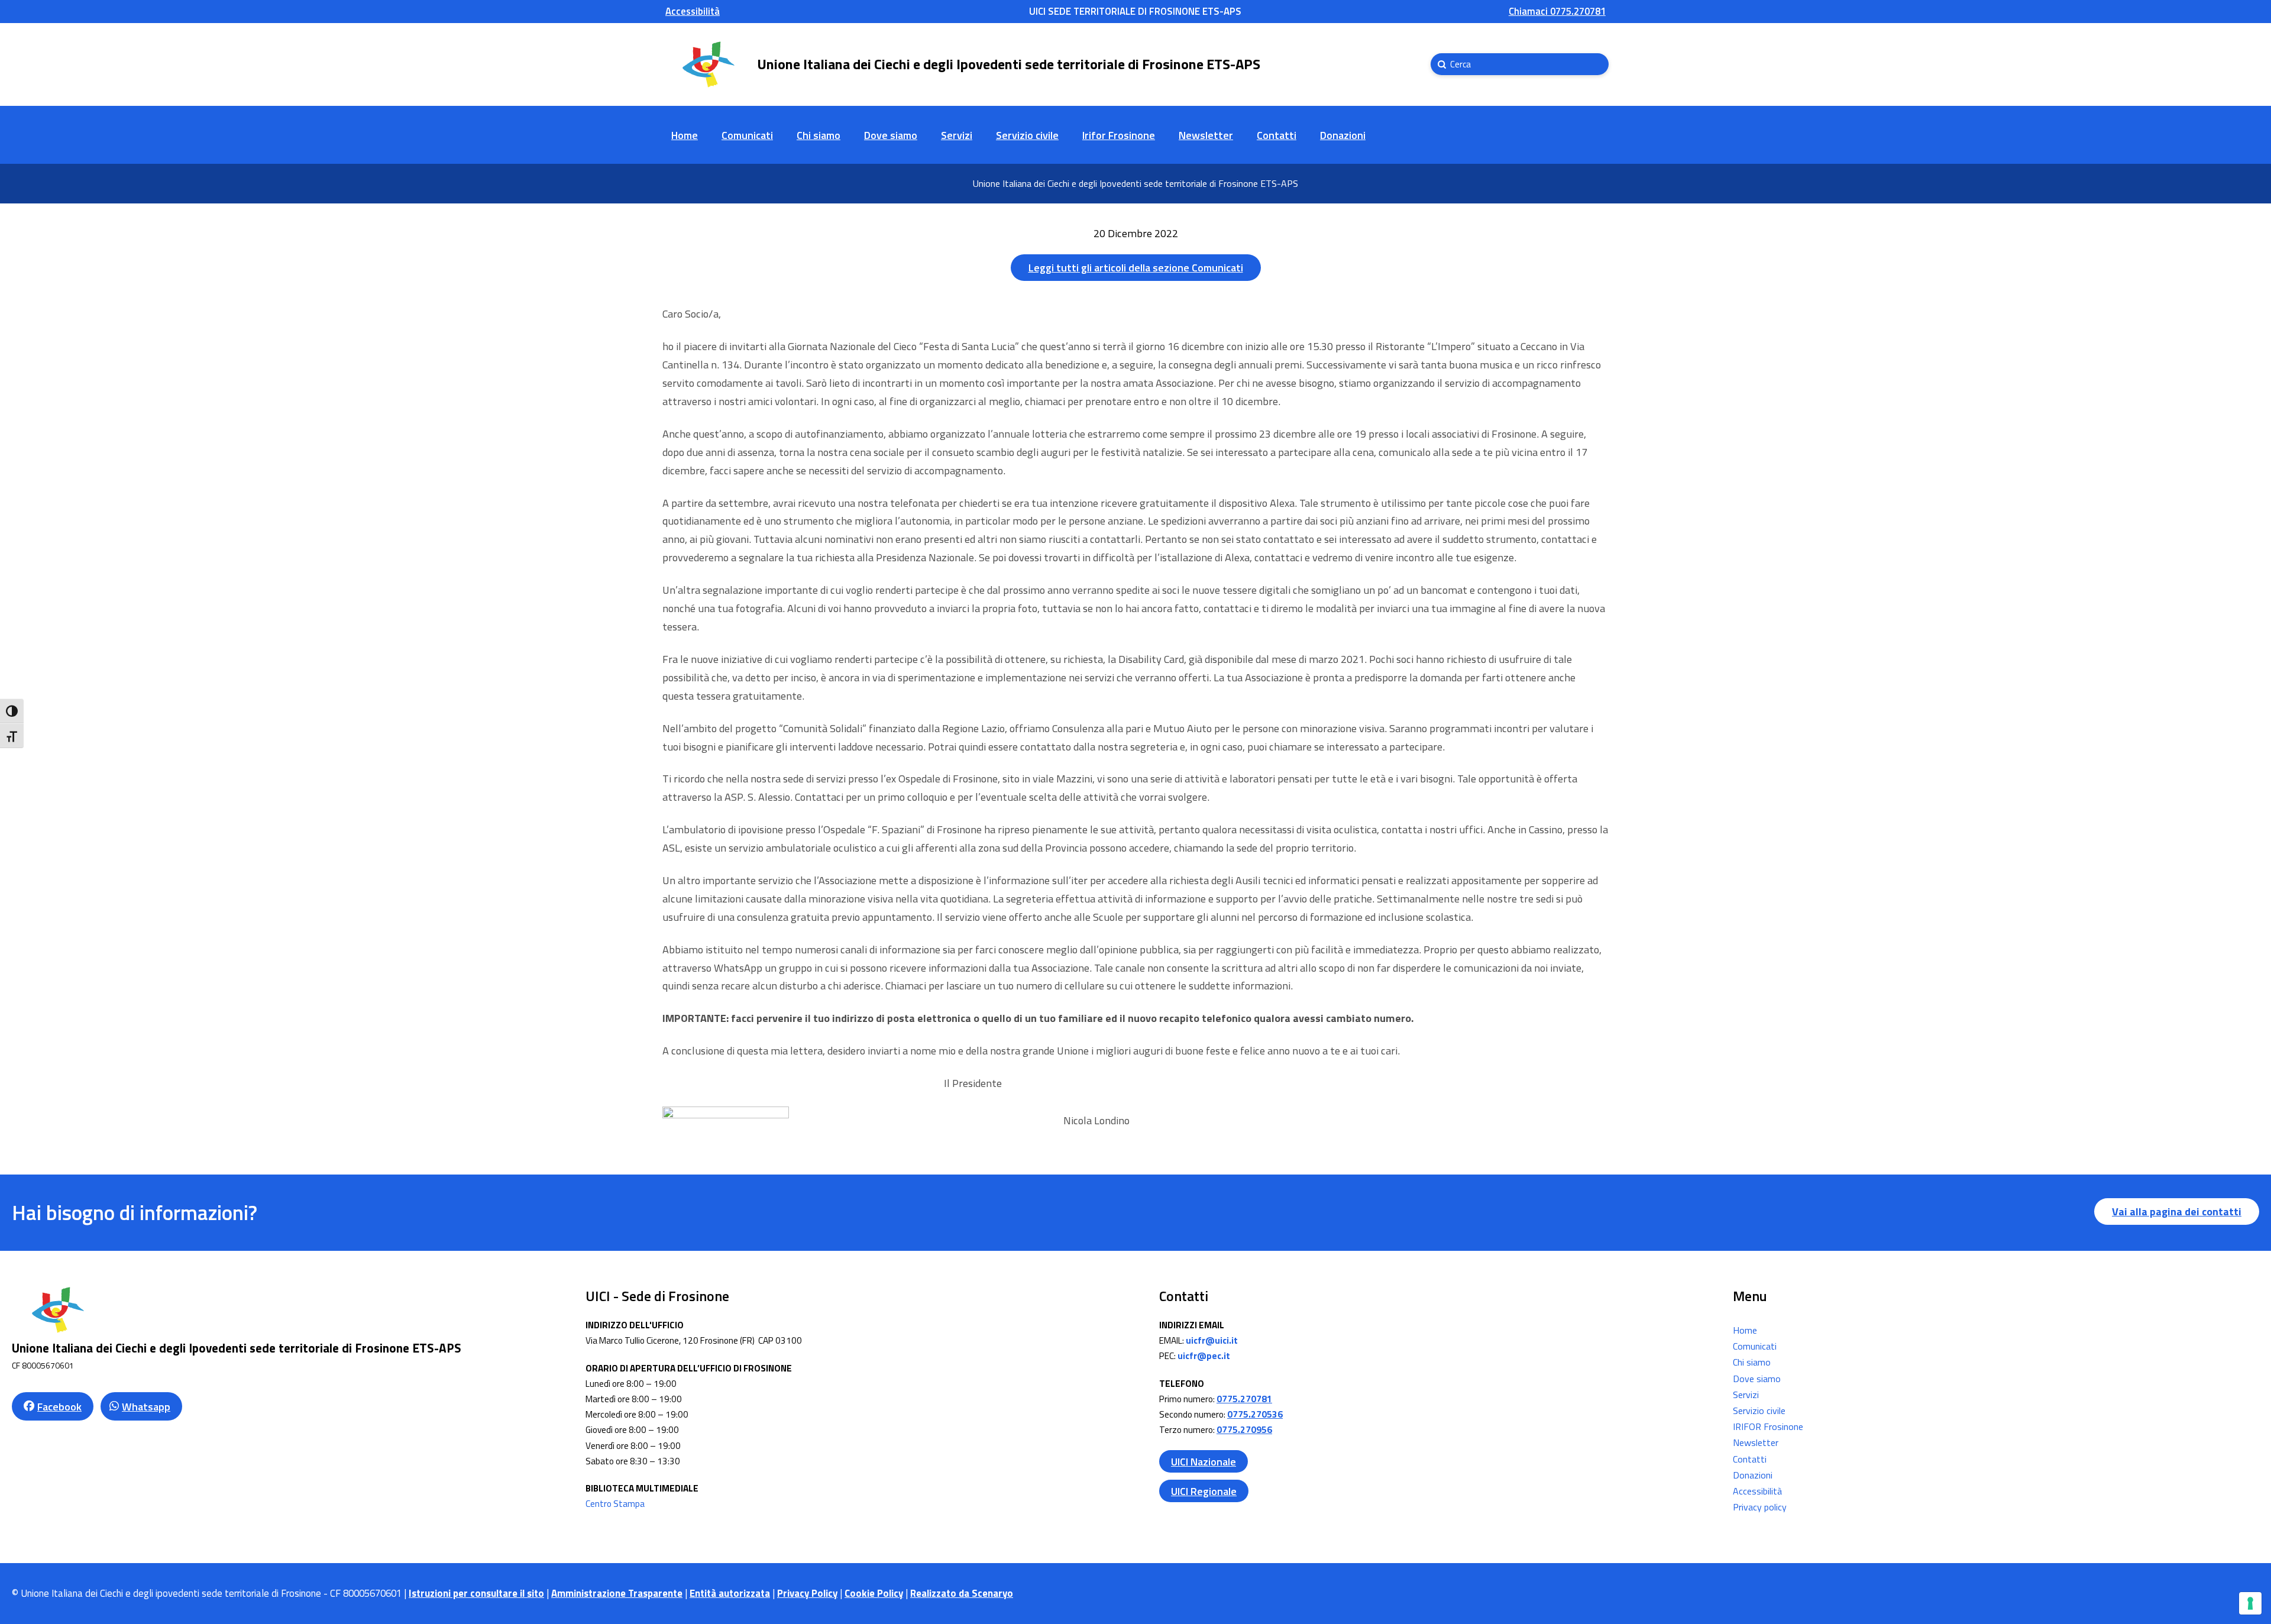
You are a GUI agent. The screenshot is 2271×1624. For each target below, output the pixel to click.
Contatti (1750, 1459)
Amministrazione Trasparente (617, 1593)
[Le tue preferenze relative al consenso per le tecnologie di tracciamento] (2250, 1603)
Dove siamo (1757, 1379)
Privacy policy (1760, 1507)
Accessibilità (1757, 1491)
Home (1745, 1330)
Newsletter (1756, 1442)
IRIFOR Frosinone (1768, 1426)
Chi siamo (1752, 1362)
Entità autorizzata (730, 1593)
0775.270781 (1244, 1399)
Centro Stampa (615, 1504)
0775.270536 (1255, 1414)
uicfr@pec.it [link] (1204, 1356)
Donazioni (1753, 1475)
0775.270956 (1244, 1430)
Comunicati (1755, 1346)
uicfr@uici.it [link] (1212, 1340)
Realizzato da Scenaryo (962, 1593)
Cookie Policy (874, 1593)
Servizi (1746, 1395)
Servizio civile (1759, 1411)
